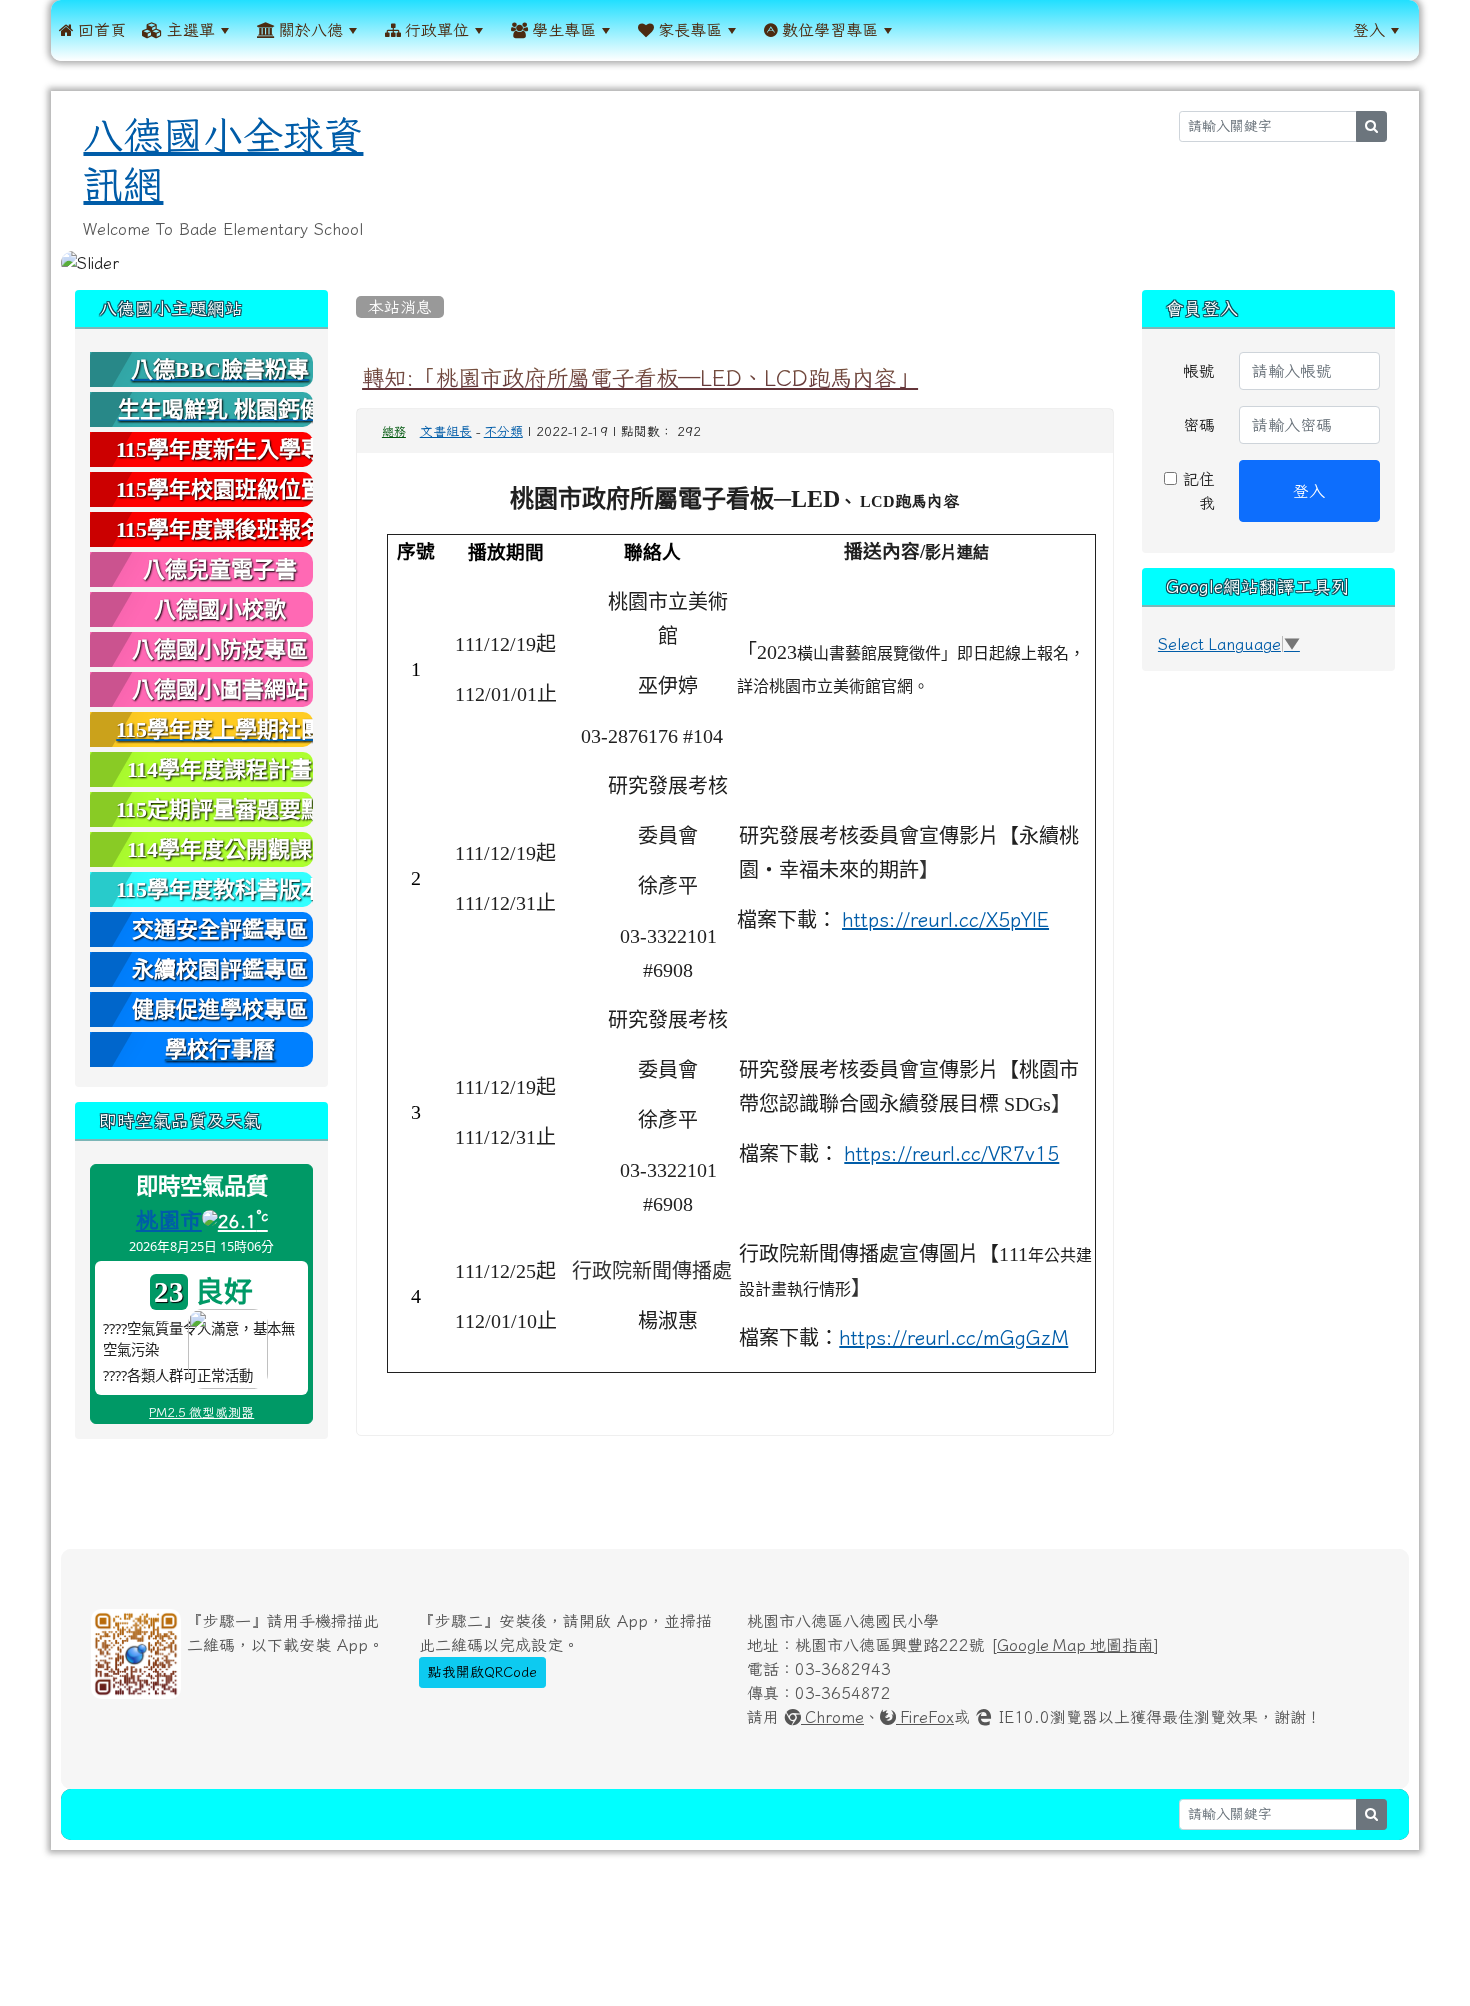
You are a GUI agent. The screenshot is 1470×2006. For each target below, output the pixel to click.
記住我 (1196, 491)
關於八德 (309, 30)
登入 (1369, 30)
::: (926, 30)
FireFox (925, 1717)
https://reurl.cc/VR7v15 (951, 1154)
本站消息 (400, 307)
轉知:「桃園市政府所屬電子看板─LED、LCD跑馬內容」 (640, 378)
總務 (394, 432)
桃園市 (169, 1220)
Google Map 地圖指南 (1075, 1645)
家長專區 (688, 30)
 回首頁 (92, 30)
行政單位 (435, 30)
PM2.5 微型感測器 (201, 1412)
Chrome (832, 1717)
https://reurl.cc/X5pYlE (945, 920)
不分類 (503, 431)
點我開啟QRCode (482, 1672)
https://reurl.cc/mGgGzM (953, 1338)
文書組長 (446, 431)
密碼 (1199, 425)
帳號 (1199, 371)
